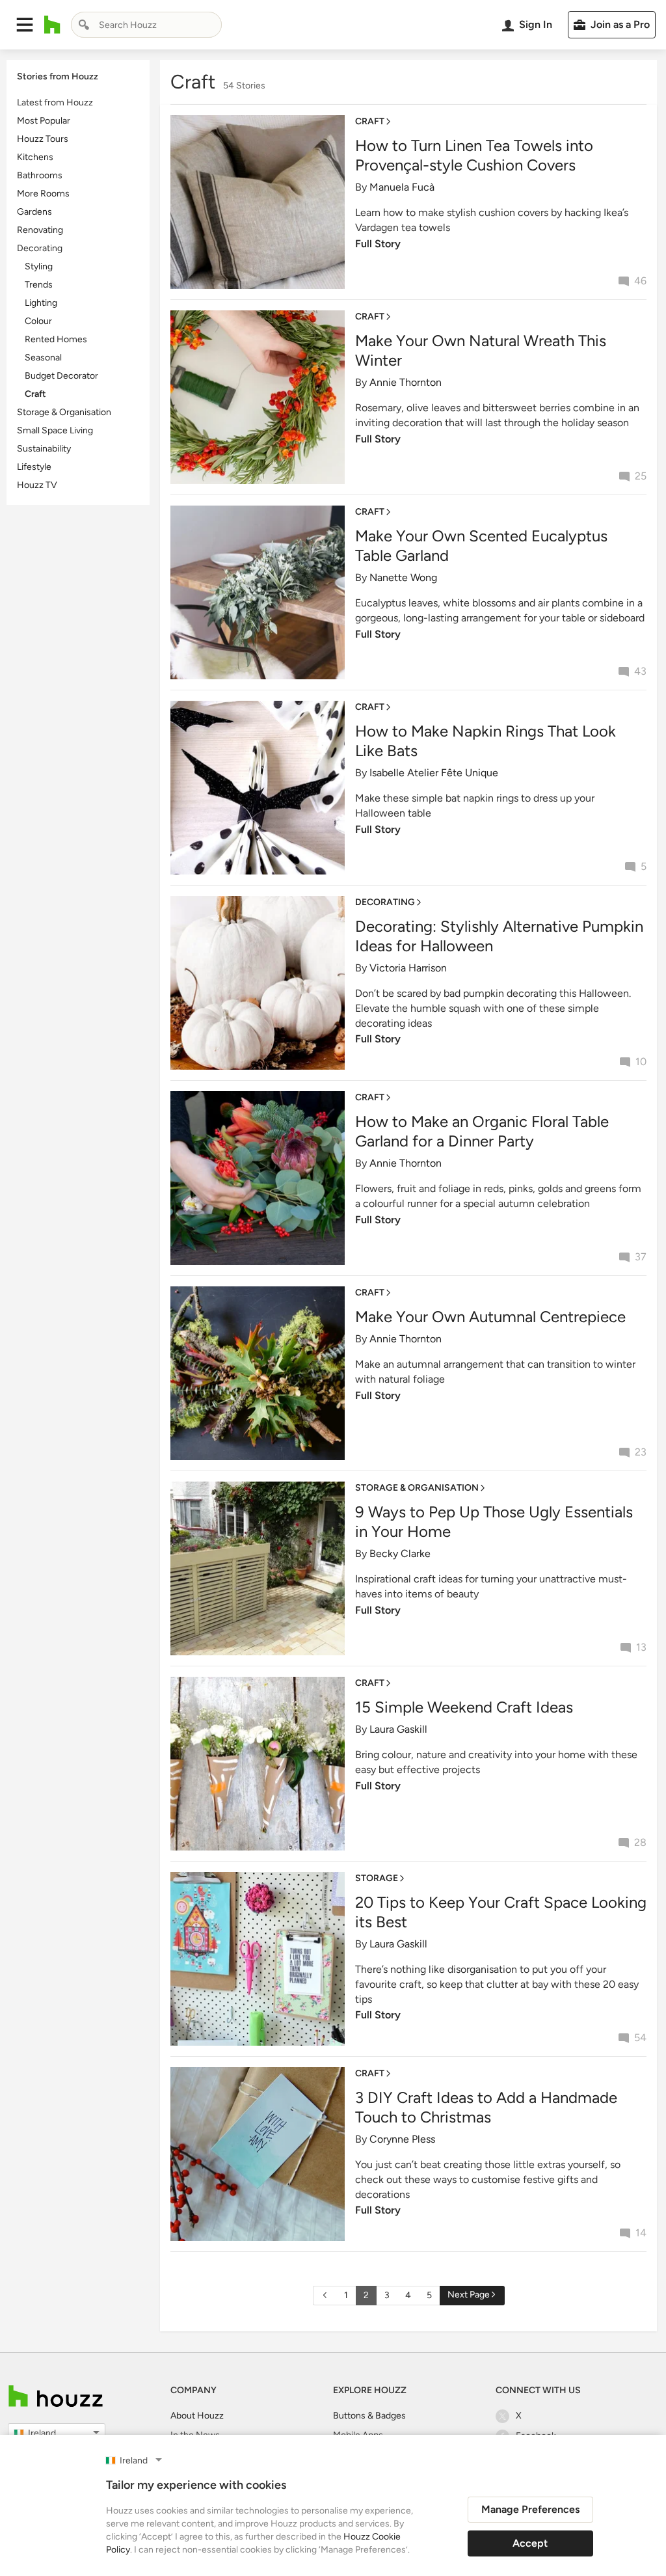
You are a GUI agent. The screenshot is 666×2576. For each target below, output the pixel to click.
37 (641, 1257)
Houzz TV (37, 485)
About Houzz (197, 2416)
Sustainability (44, 449)
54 (640, 2038)
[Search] (84, 25)
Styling (39, 266)
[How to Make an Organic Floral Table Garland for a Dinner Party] (258, 1177)
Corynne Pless (402, 2139)
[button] (25, 25)
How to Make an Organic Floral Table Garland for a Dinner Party (482, 1131)
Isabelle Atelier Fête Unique (434, 773)
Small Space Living (55, 430)
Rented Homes (56, 339)
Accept (530, 2543)
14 (641, 2233)
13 (641, 1647)
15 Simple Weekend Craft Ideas (464, 1707)
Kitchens (35, 157)
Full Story (378, 244)
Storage (377, 1878)
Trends (39, 285)
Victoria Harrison (408, 968)
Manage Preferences (530, 2509)
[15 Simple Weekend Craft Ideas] (258, 1763)
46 (640, 281)
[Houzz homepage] (52, 25)
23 (641, 1452)
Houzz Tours (43, 139)
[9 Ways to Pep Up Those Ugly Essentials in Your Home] (258, 1568)
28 (640, 1842)
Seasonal (43, 358)
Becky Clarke (400, 1553)
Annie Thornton (406, 382)
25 (641, 476)
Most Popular (44, 121)
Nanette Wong (403, 577)
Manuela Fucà (402, 187)
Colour (38, 321)
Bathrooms (40, 175)
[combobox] (146, 25)
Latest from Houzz (55, 102)
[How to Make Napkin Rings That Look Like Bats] (258, 787)
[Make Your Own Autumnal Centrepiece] (258, 1373)
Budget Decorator (61, 376)
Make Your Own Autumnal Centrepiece (490, 1317)
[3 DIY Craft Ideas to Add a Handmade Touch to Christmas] (258, 2153)
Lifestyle (34, 467)
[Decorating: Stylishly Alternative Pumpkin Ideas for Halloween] (258, 982)
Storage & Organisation (64, 412)
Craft (35, 394)
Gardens (34, 212)
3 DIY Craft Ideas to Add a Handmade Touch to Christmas (486, 2107)
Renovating (40, 230)
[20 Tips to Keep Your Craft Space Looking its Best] (258, 1958)
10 (641, 1062)
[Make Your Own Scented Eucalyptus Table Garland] (258, 592)
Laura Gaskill (398, 1729)
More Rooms (43, 194)
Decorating (40, 248)
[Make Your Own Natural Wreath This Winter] (258, 397)
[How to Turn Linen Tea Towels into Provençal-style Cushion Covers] (258, 201)
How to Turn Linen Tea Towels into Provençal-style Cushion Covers (474, 155)
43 (640, 671)
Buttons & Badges (369, 2416)
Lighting (41, 303)
